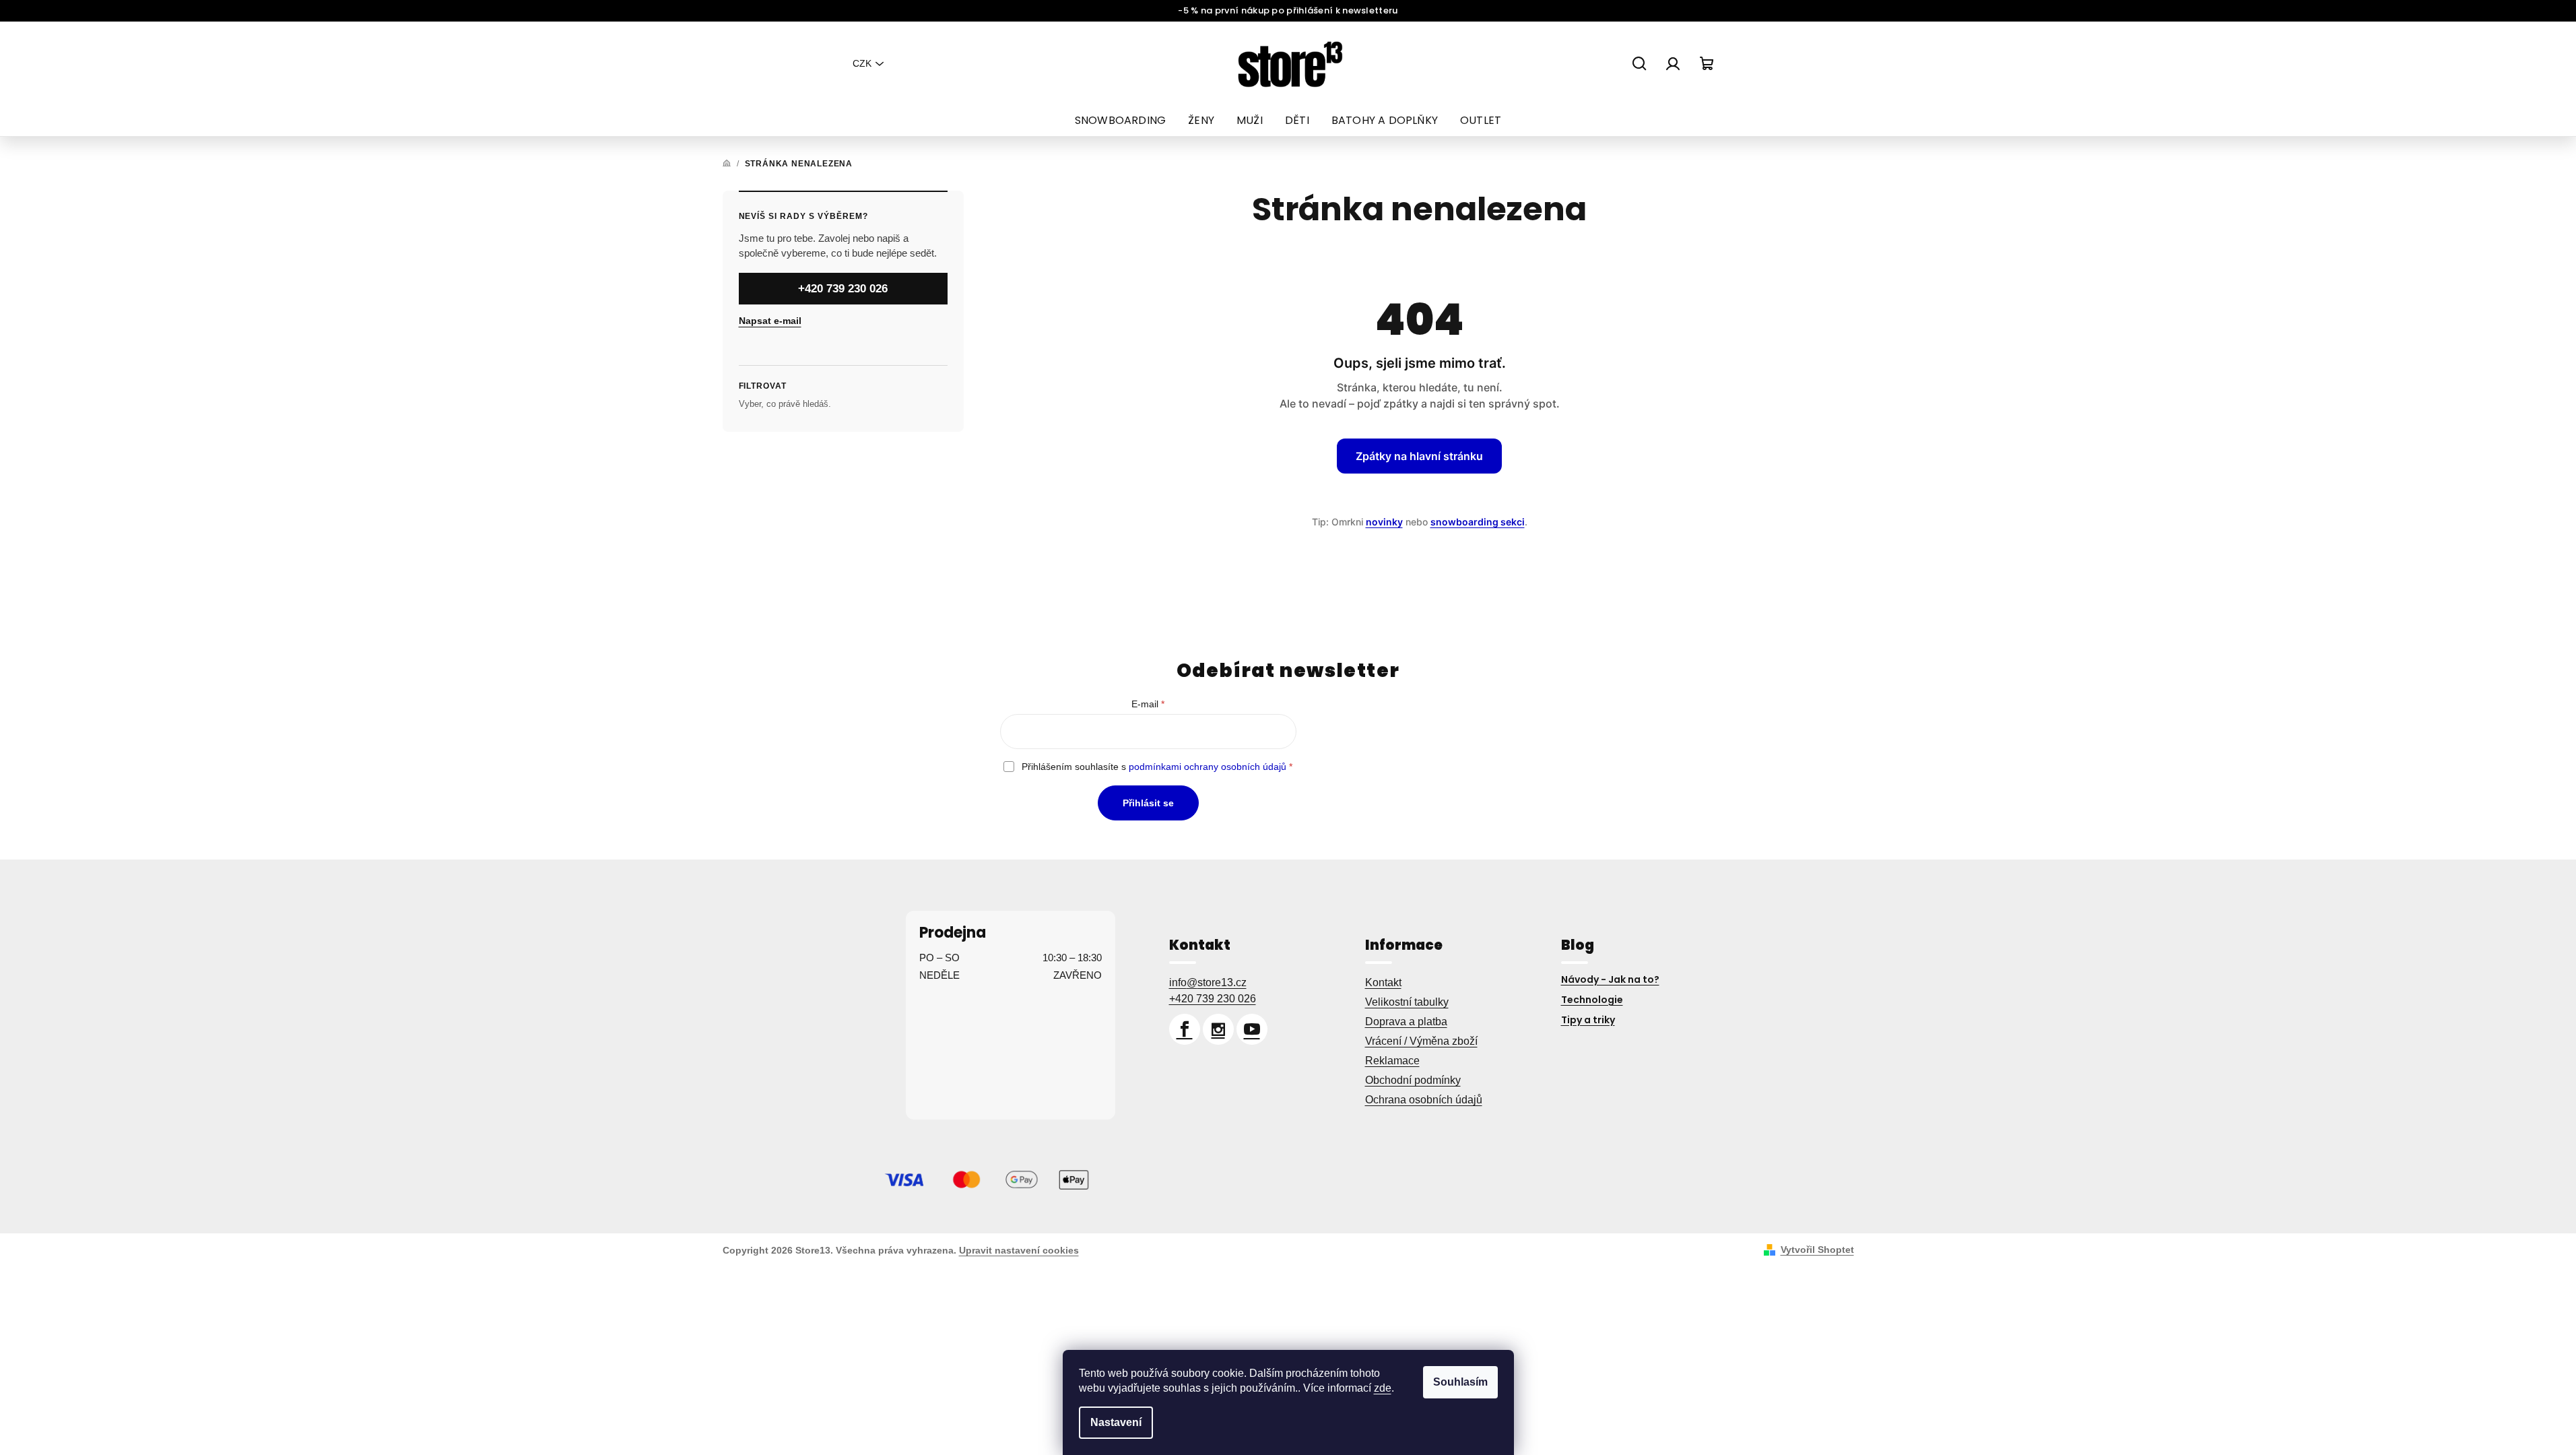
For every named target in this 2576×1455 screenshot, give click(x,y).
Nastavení (1116, 1422)
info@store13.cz (1208, 982)
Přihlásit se (1148, 803)
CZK (862, 63)
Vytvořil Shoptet (1817, 1250)
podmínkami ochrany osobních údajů (1208, 767)
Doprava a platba (1406, 1022)
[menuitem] (1120, 121)
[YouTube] (1252, 1029)
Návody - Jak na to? (1610, 979)
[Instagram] (1218, 1029)
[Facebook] (1185, 1029)
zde (1383, 1388)
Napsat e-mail (770, 321)
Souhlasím (1460, 1382)
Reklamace (1392, 1061)
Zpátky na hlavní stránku (1419, 456)
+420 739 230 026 (843, 289)
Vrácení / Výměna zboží (1421, 1041)
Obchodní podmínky (1413, 1080)
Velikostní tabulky (1407, 1002)
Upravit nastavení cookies (1019, 1250)
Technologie (1592, 1000)
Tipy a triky (1588, 1020)
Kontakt (1383, 982)
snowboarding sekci (1478, 522)
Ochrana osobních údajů (1424, 1100)
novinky (1384, 522)
